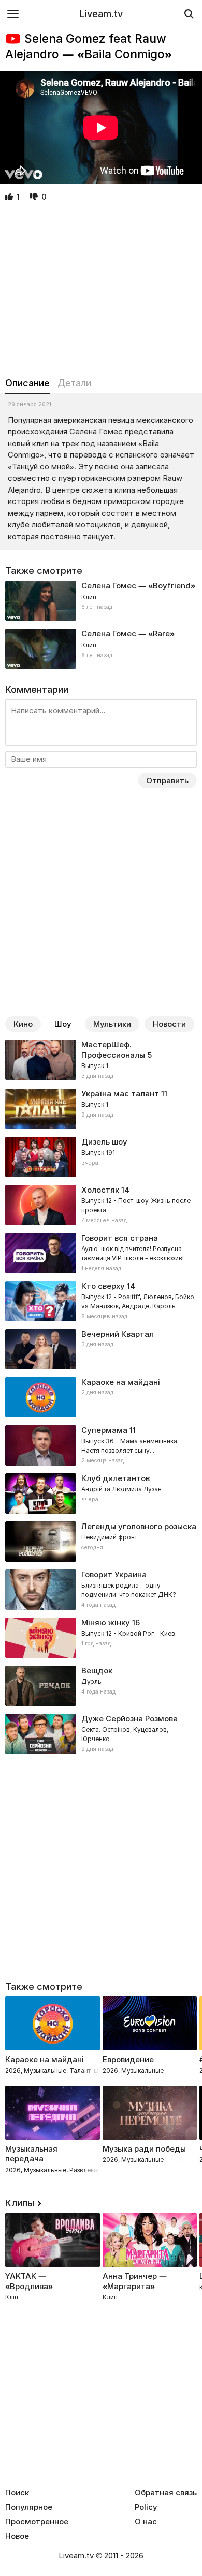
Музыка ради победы (144, 2149)
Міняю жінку (106, 1622)
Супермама (104, 1430)
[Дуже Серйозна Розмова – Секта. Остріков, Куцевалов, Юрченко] (101, 1734)
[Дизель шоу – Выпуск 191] (101, 1157)
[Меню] (13, 14)
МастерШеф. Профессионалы (113, 1050)
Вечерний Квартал (118, 1334)
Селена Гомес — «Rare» (128, 634)
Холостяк (100, 1190)
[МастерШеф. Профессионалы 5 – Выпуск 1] (101, 1060)
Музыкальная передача (31, 2154)
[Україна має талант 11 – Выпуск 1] (101, 1109)
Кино (23, 1024)
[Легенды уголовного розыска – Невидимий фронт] (101, 1542)
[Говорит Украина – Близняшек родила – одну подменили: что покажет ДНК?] (101, 1590)
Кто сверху (103, 1286)
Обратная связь (166, 2493)
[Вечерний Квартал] (101, 1349)
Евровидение (128, 2059)
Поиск (17, 2493)
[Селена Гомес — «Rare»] (101, 649)
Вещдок (97, 1671)
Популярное (29, 2507)
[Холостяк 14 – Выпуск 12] (101, 1205)
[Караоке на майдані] (101, 1397)
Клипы (20, 2203)
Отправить (167, 780)
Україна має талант (120, 1094)
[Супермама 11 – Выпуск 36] (101, 1445)
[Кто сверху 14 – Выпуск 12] (101, 1301)
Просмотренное (37, 2522)
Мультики (112, 1024)
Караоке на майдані (121, 1382)
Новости (169, 1024)
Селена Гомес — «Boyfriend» (138, 585)
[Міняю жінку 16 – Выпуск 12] (101, 1638)
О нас (146, 2522)
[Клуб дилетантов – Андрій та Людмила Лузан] (101, 1493)
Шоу (63, 1024)
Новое (17, 2536)
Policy (146, 2507)
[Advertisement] (101, 290)
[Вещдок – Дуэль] (101, 1686)
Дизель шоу (104, 1142)
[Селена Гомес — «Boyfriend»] (101, 601)
